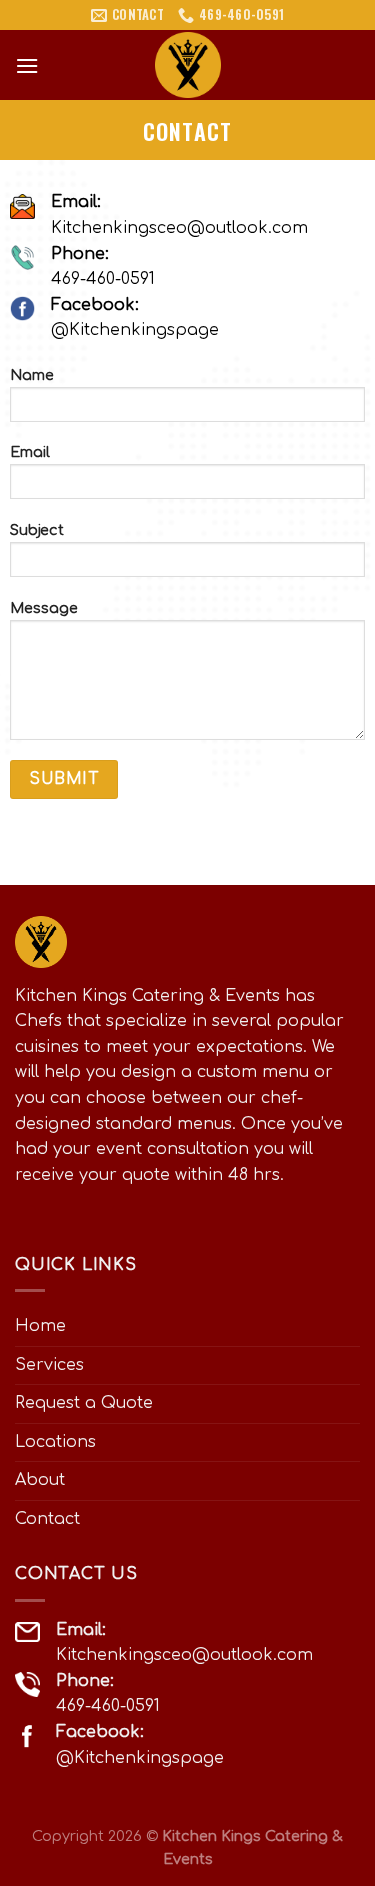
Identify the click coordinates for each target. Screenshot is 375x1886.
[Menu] (27, 65)
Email (30, 452)
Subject (37, 530)
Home (40, 1326)
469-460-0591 (103, 279)
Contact (47, 1519)
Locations (55, 1442)
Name (32, 375)
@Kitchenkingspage (135, 330)
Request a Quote (84, 1403)
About (40, 1480)
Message (44, 608)
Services (49, 1365)
